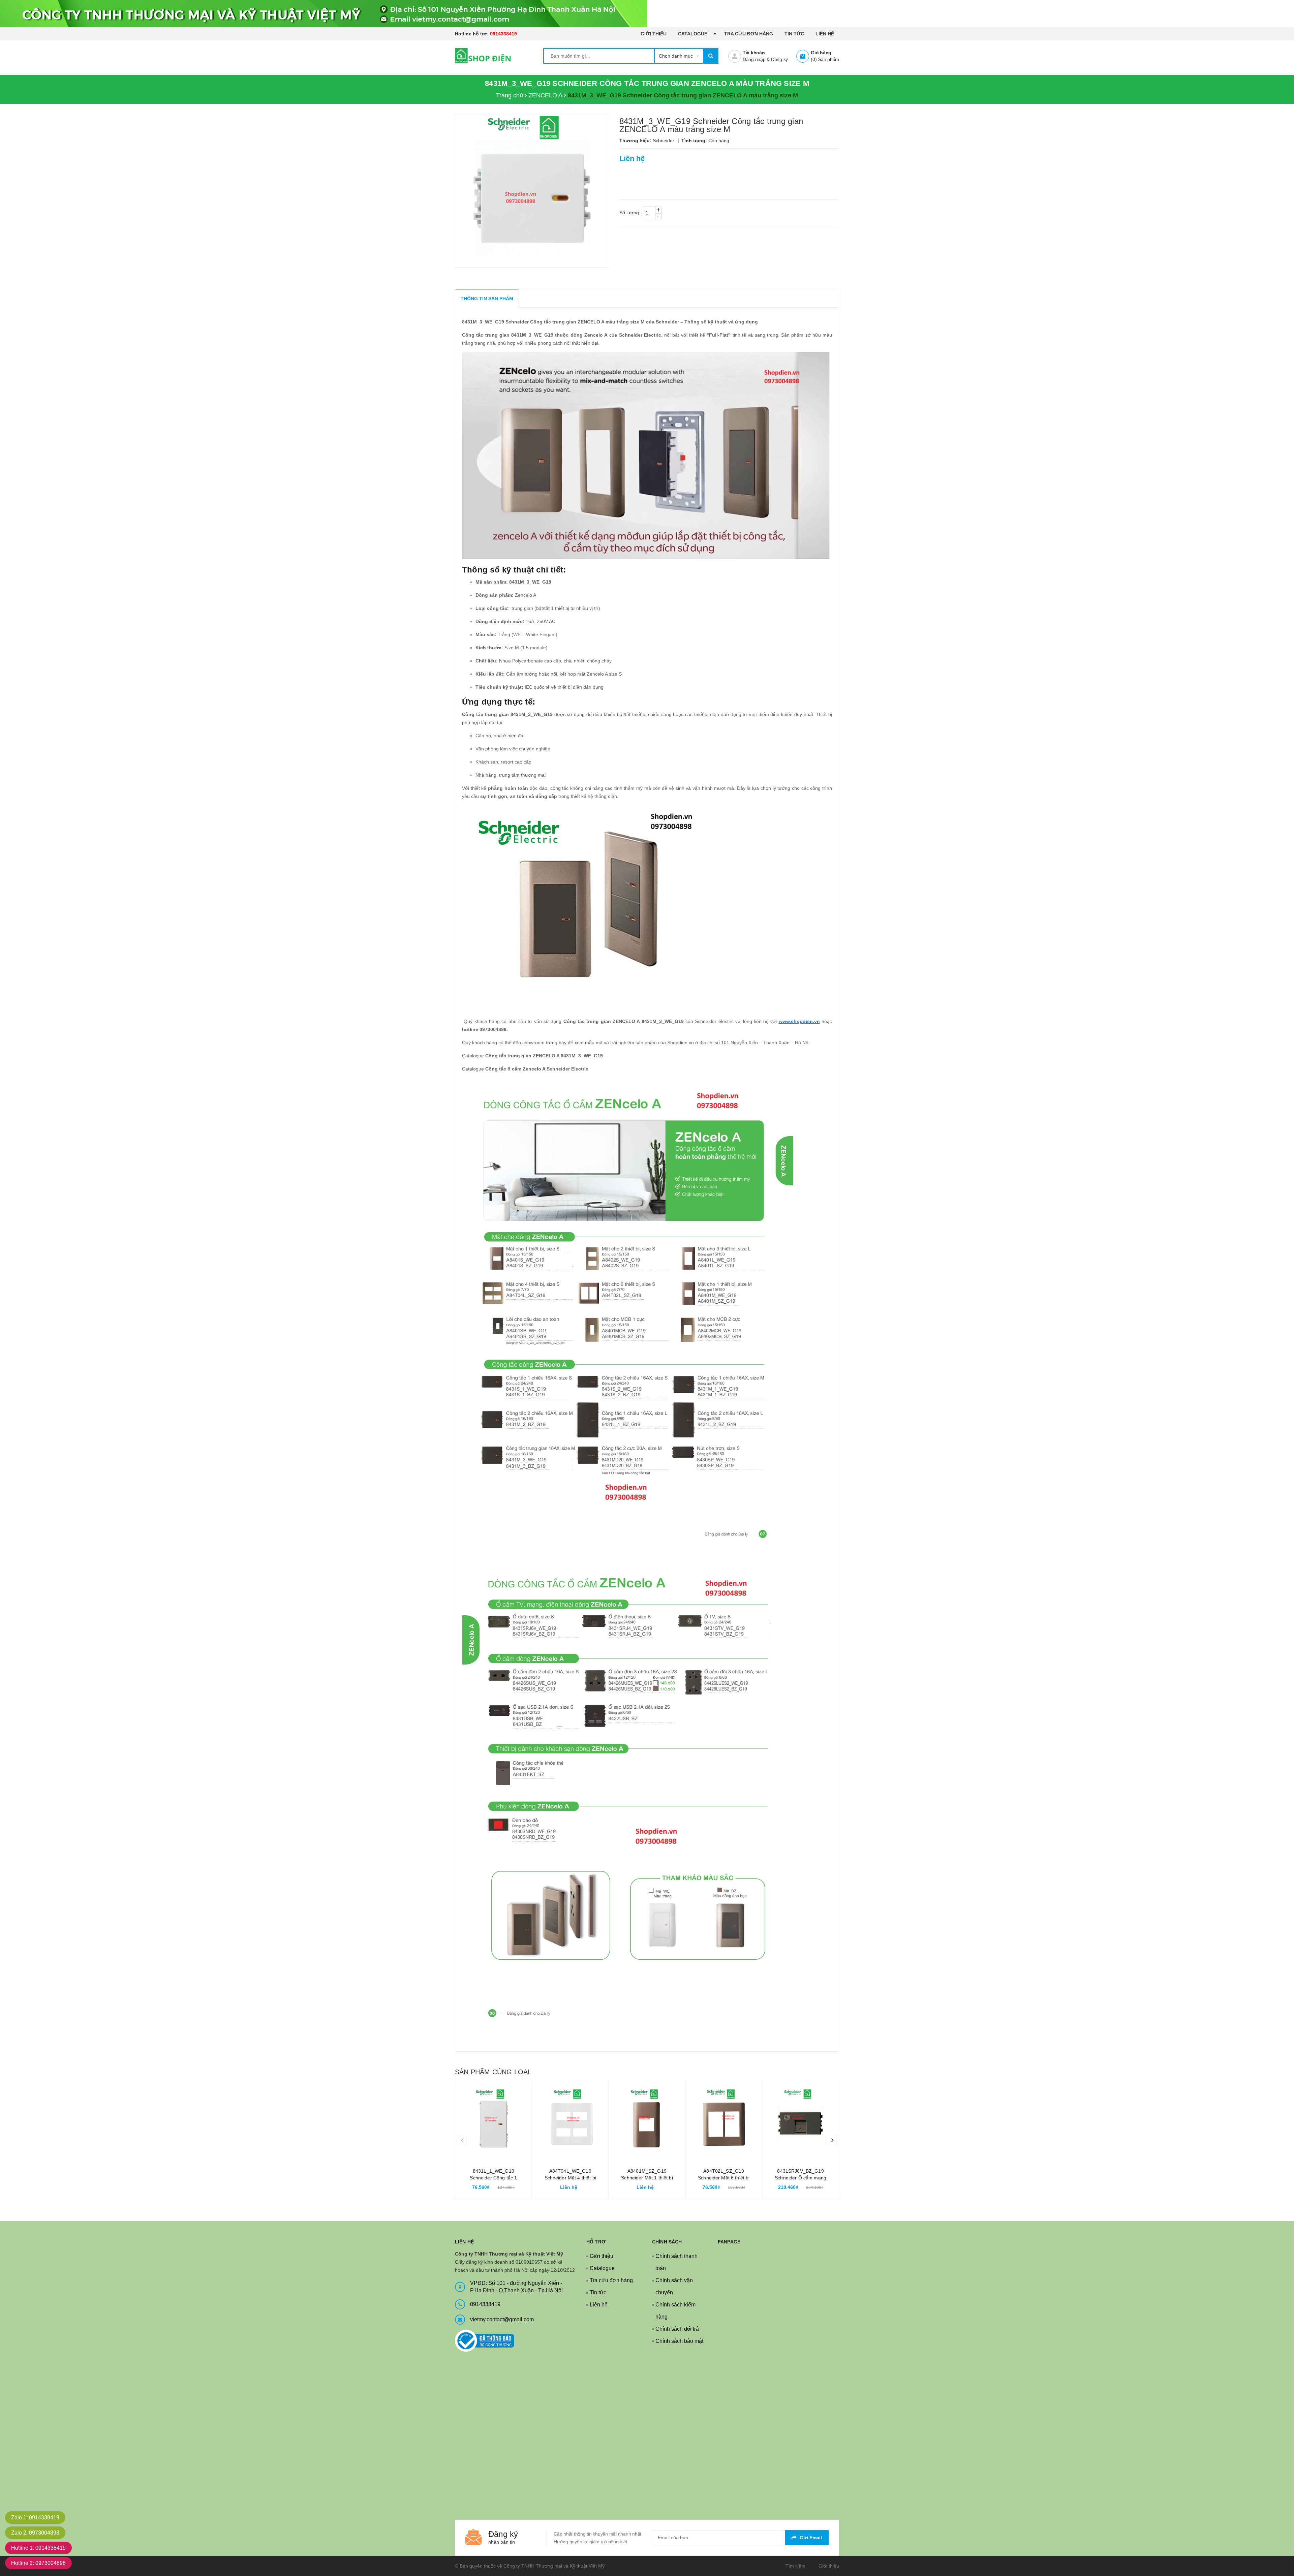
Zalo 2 (35, 2533)
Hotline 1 (38, 2548)
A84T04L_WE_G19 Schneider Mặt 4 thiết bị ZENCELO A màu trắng (570, 2178)
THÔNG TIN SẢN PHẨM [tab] (487, 299)
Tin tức (794, 34)
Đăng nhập (754, 59)
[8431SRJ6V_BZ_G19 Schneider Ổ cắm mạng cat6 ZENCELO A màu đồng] (800, 2119)
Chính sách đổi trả (677, 2329)
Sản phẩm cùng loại (492, 2072)
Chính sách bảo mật (679, 2341)
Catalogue (693, 34)
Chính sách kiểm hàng (675, 2311)
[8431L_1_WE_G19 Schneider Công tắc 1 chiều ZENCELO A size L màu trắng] (494, 2119)
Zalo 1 (35, 2518)
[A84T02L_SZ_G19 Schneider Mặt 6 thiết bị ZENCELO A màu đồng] (724, 2119)
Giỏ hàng (821, 53)
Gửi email (811, 2538)
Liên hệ (825, 34)
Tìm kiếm (795, 2566)
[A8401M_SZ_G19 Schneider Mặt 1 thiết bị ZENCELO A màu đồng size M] (647, 2119)
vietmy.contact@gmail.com (502, 2319)
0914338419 (503, 34)
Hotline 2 (38, 2563)
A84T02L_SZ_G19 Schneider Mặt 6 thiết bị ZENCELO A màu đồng (724, 2178)
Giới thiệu (654, 34)
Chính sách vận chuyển (674, 2286)
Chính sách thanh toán (676, 2262)
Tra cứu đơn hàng (749, 34)
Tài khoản (754, 53)
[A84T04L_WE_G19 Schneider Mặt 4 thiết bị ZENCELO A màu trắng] (570, 2119)
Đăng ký (779, 59)
